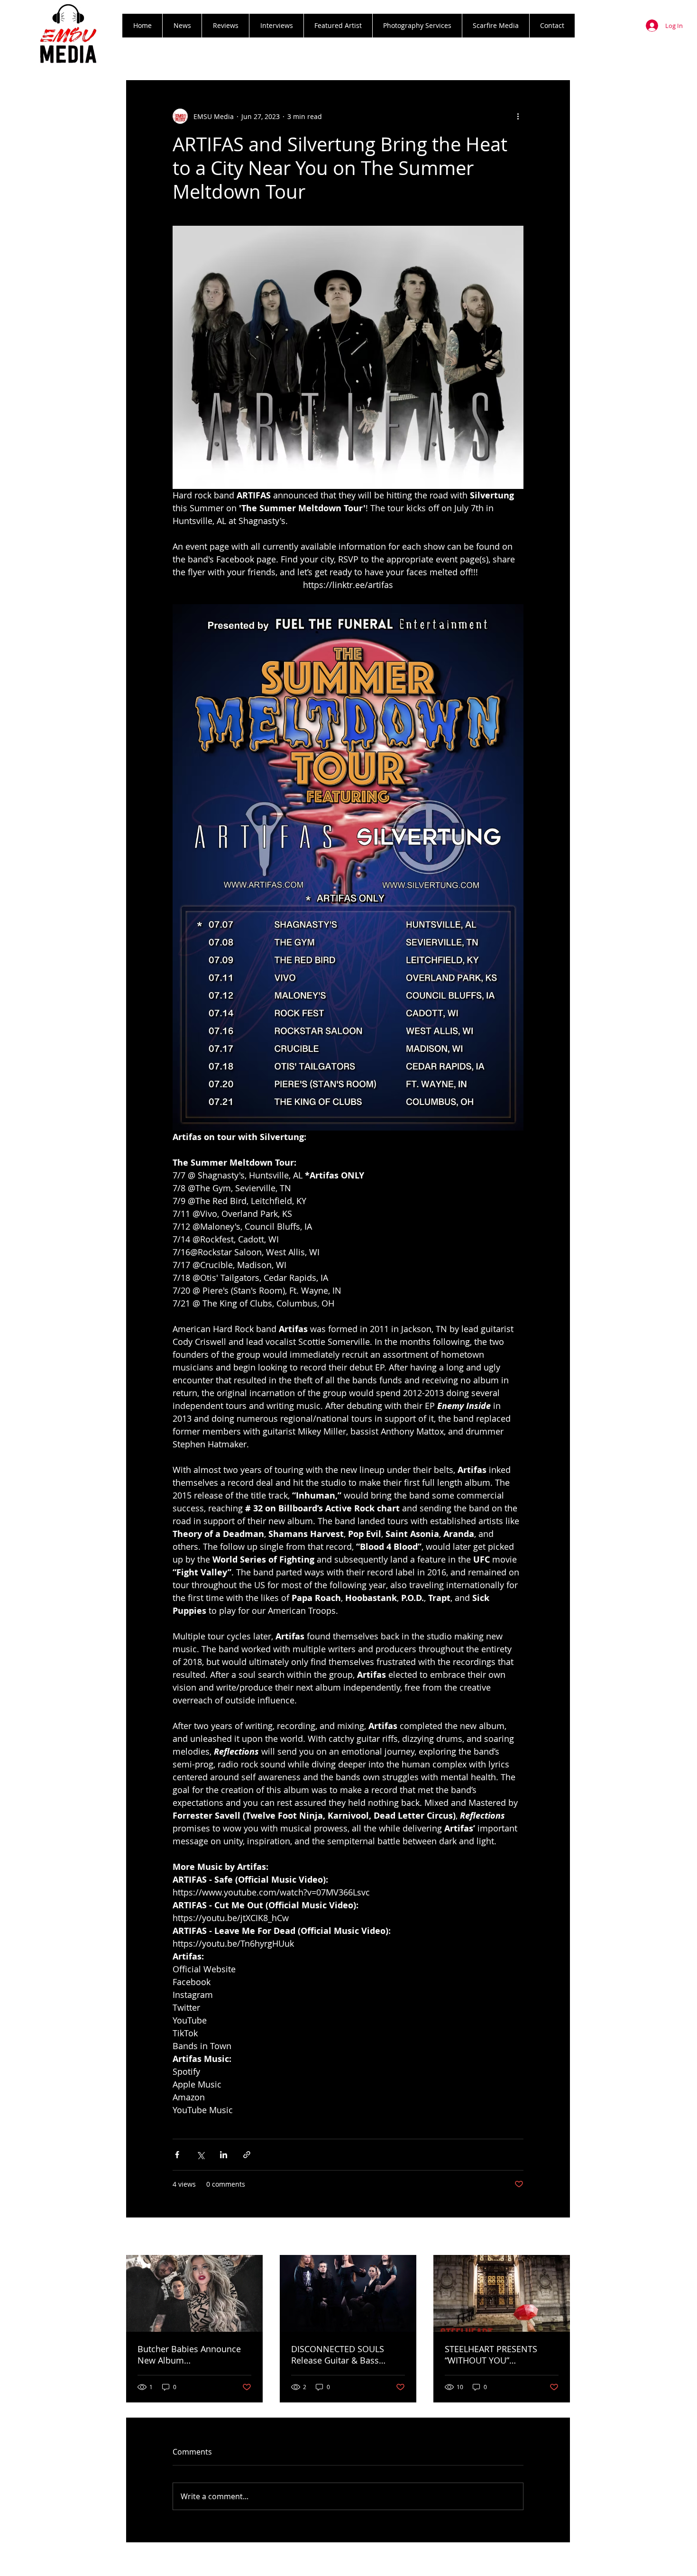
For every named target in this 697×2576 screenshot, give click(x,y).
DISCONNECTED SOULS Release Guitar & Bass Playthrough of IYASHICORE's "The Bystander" (348, 2355)
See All (560, 2237)
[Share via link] (247, 2155)
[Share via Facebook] (177, 2155)
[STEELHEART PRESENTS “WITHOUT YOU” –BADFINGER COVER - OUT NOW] (502, 2293)
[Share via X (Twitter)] (200, 2155)
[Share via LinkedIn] (224, 2155)
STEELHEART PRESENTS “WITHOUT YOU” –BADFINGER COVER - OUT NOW (497, 2355)
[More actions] (518, 116)
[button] (225, 26)
